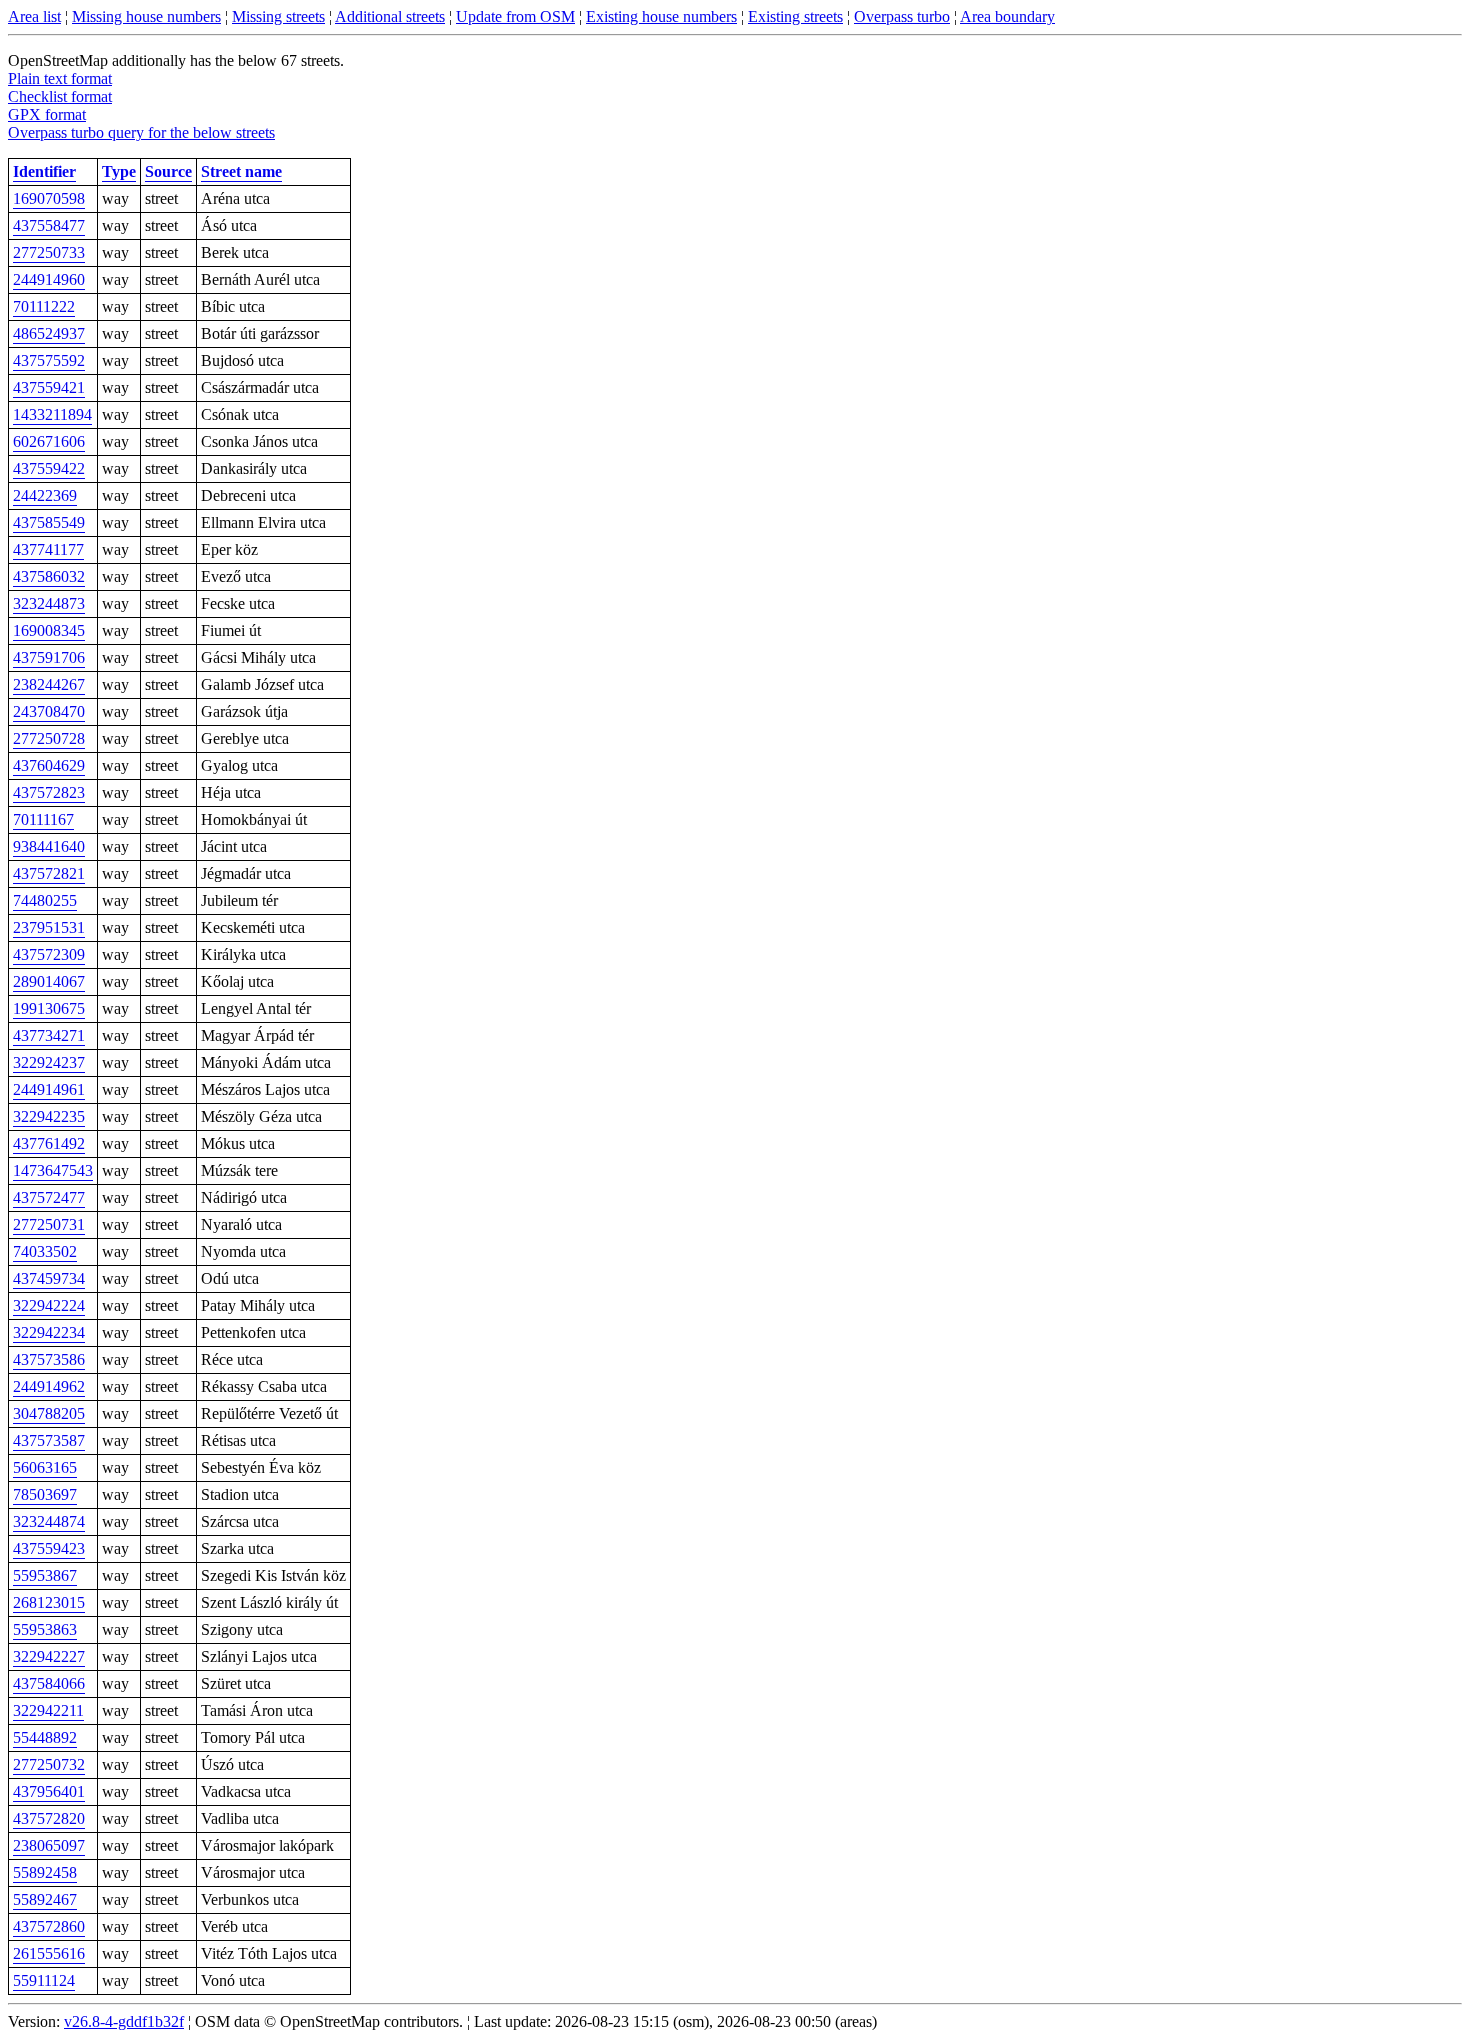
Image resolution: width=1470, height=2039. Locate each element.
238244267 (49, 684)
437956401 (49, 1791)
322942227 (49, 1656)
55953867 (45, 1575)
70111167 (43, 819)
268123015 (49, 1602)
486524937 (49, 333)
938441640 (49, 846)
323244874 (49, 1521)
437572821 (49, 873)
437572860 (49, 1926)
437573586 (49, 1359)
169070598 (49, 198)
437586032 (49, 576)
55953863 (45, 1629)
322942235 (49, 1116)
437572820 (49, 1818)
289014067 (49, 981)
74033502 (45, 1251)
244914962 (49, 1386)
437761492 (49, 1143)
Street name (241, 171)
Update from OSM (515, 16)
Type (119, 171)
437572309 (49, 954)
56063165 (45, 1467)
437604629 (49, 765)
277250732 (49, 1764)
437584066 (49, 1683)
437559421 (49, 387)
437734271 (49, 1035)
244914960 (49, 279)
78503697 (45, 1494)
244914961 (49, 1089)
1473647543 (53, 1170)
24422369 (45, 495)
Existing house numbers (661, 16)
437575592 (49, 360)
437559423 (49, 1548)
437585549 (49, 522)
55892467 (45, 1899)
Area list (34, 16)
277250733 (49, 252)
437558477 (49, 225)
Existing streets (795, 16)
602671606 (49, 441)
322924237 (49, 1062)
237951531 (49, 927)
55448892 (45, 1737)
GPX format (47, 114)
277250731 (49, 1224)
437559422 (49, 468)
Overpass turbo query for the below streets (141, 132)
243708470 (49, 711)
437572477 (49, 1197)
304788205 (49, 1413)
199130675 (49, 1008)
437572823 (49, 792)
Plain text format (60, 78)
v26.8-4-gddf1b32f (124, 2021)
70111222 (44, 306)
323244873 (49, 603)
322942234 (49, 1332)
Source (168, 171)
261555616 (49, 1953)
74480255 (45, 900)
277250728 (49, 738)
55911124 (44, 1980)
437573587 (49, 1440)
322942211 (48, 1710)
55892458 (45, 1872)
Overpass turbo (902, 16)
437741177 (48, 549)
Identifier (44, 171)
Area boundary (1007, 16)
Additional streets (390, 16)
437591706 (49, 657)
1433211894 (52, 414)
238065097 (49, 1845)
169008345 (49, 630)
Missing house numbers (146, 16)
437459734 (49, 1278)
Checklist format (60, 96)
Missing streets (278, 16)
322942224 (49, 1305)
